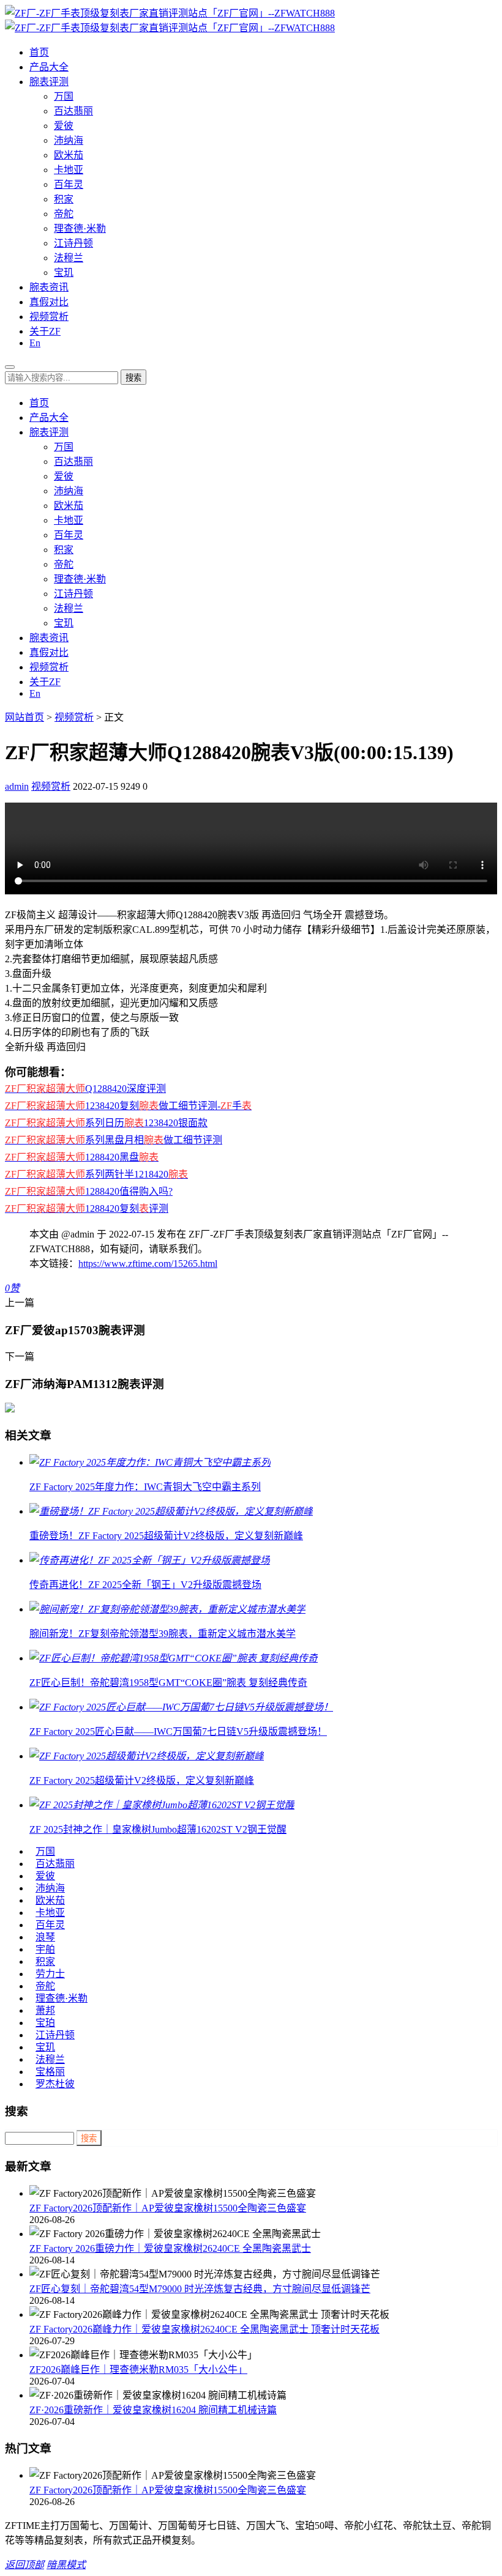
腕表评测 (49, 82)
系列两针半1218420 (96, 1174)
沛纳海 (69, 140)
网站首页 (24, 717)
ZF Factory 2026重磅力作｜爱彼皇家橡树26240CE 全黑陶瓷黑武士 (170, 2248)
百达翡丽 (73, 111)
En (35, 343)
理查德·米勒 (80, 228)
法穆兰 (69, 258)
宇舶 (45, 1949)
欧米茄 (69, 155)
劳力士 (50, 1974)
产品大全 (49, 67)
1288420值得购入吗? (89, 1191)
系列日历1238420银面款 (106, 1123)
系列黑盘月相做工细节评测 (114, 1140)
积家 (64, 199)
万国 (64, 96)
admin (17, 786)
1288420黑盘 (82, 1157)
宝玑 (64, 273)
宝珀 (45, 2023)
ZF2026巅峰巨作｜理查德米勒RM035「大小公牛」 (138, 2370)
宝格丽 (50, 2072)
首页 (39, 52)
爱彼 (64, 126)
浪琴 (45, 1937)
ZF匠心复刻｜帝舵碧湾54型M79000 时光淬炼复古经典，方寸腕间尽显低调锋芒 (200, 2289)
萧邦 (45, 2010)
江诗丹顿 (73, 243)
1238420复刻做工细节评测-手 (128, 1106)
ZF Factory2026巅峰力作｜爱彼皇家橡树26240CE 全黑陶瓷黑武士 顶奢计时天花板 (204, 2329)
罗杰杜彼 (55, 2084)
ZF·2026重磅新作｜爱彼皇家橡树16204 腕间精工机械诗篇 (153, 2410)
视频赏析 (49, 317)
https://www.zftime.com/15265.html (148, 1264)
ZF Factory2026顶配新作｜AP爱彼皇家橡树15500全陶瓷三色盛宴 (168, 2208)
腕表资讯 (49, 287)
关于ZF (45, 331)
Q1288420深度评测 (85, 1089)
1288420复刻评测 (87, 1208)
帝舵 (64, 214)
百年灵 (69, 184)
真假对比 (49, 302)
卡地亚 (69, 170)
